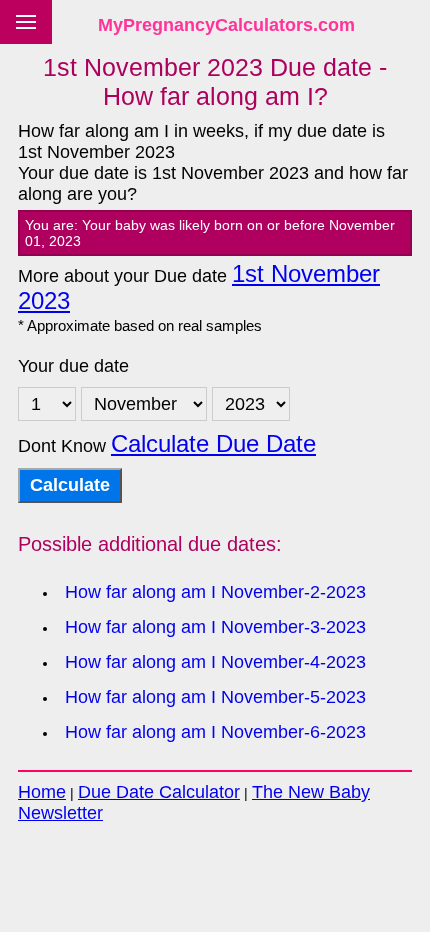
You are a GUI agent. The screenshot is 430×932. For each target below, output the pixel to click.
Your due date (73, 366)
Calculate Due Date (213, 444)
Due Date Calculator (159, 792)
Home (42, 792)
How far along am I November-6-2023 (215, 732)
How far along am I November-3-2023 (215, 627)
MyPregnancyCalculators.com (226, 25)
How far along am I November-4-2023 (215, 662)
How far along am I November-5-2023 (215, 697)
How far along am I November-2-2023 (215, 592)
